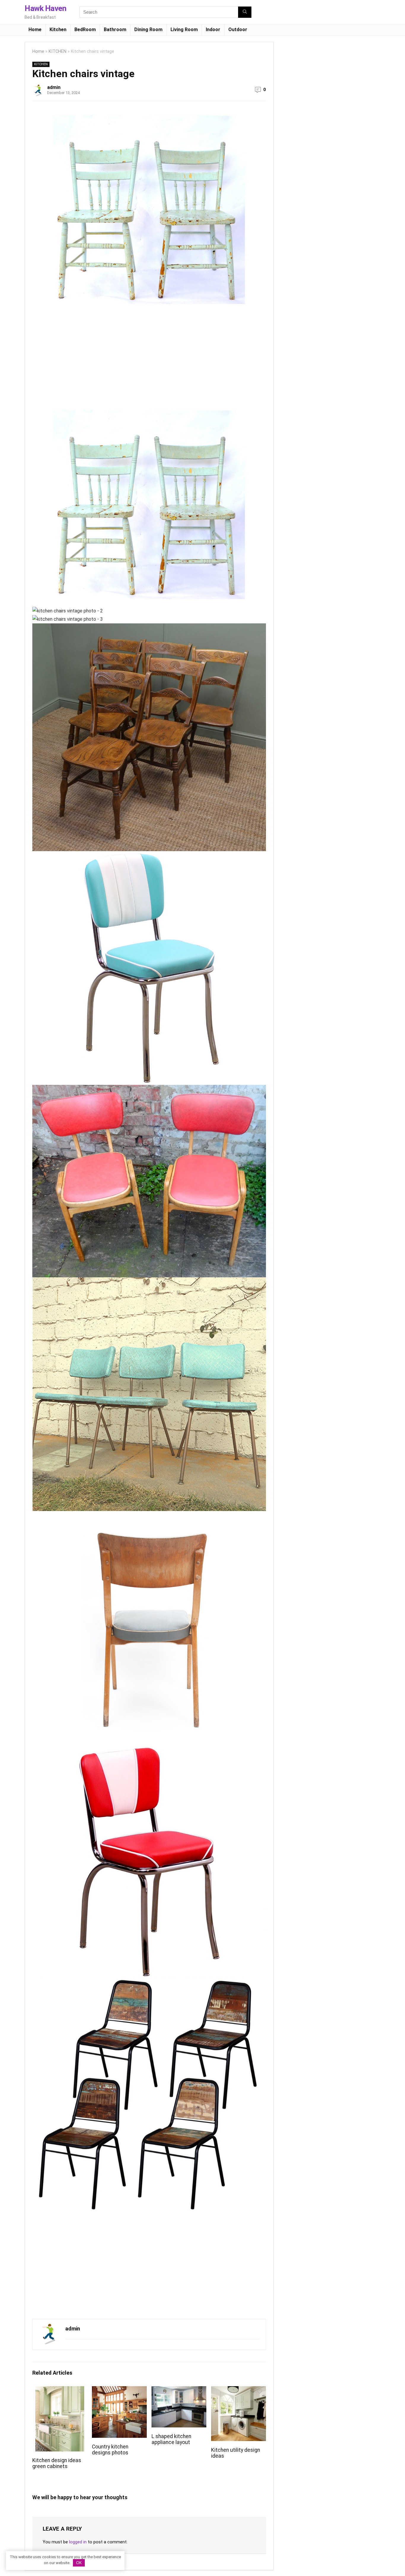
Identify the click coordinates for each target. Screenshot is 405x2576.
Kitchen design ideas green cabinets (57, 2463)
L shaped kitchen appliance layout (171, 2439)
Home (35, 30)
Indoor (213, 30)
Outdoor (238, 30)
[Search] (245, 12)
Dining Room (148, 30)
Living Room (184, 30)
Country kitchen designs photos (110, 2450)
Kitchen (58, 30)
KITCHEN (58, 51)
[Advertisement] (82, 361)
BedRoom (85, 30)
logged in (78, 2542)
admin (54, 87)
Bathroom (115, 30)
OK (79, 2563)
